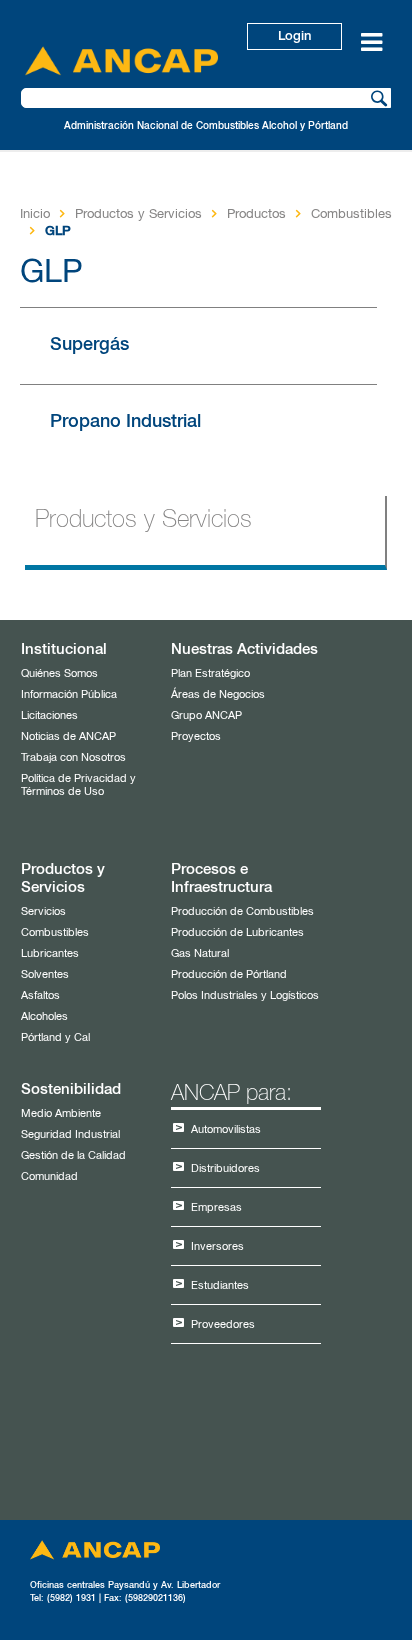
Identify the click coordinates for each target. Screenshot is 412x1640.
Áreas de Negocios (218, 694)
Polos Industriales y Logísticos (245, 995)
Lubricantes (50, 953)
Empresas (216, 1207)
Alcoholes (44, 1016)
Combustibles (351, 214)
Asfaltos (40, 995)
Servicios (43, 911)
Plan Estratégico (210, 673)
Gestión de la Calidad (73, 1155)
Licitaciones (49, 715)
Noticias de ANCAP (68, 736)
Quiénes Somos (59, 673)
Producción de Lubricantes (237, 932)
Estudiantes (220, 1285)
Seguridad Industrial (70, 1134)
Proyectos (196, 736)
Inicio (35, 214)
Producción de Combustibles (242, 911)
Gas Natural (200, 953)
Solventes (45, 974)
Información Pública (69, 694)
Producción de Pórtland (229, 974)
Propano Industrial (125, 422)
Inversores (217, 1246)
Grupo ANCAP (206, 715)
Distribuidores (225, 1168)
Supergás (89, 345)
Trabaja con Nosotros (73, 757)
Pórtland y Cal (55, 1037)
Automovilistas (226, 1129)
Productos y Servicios (138, 214)
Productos (256, 214)
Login (294, 36)
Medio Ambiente (61, 1113)
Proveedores (223, 1324)
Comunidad (49, 1176)
